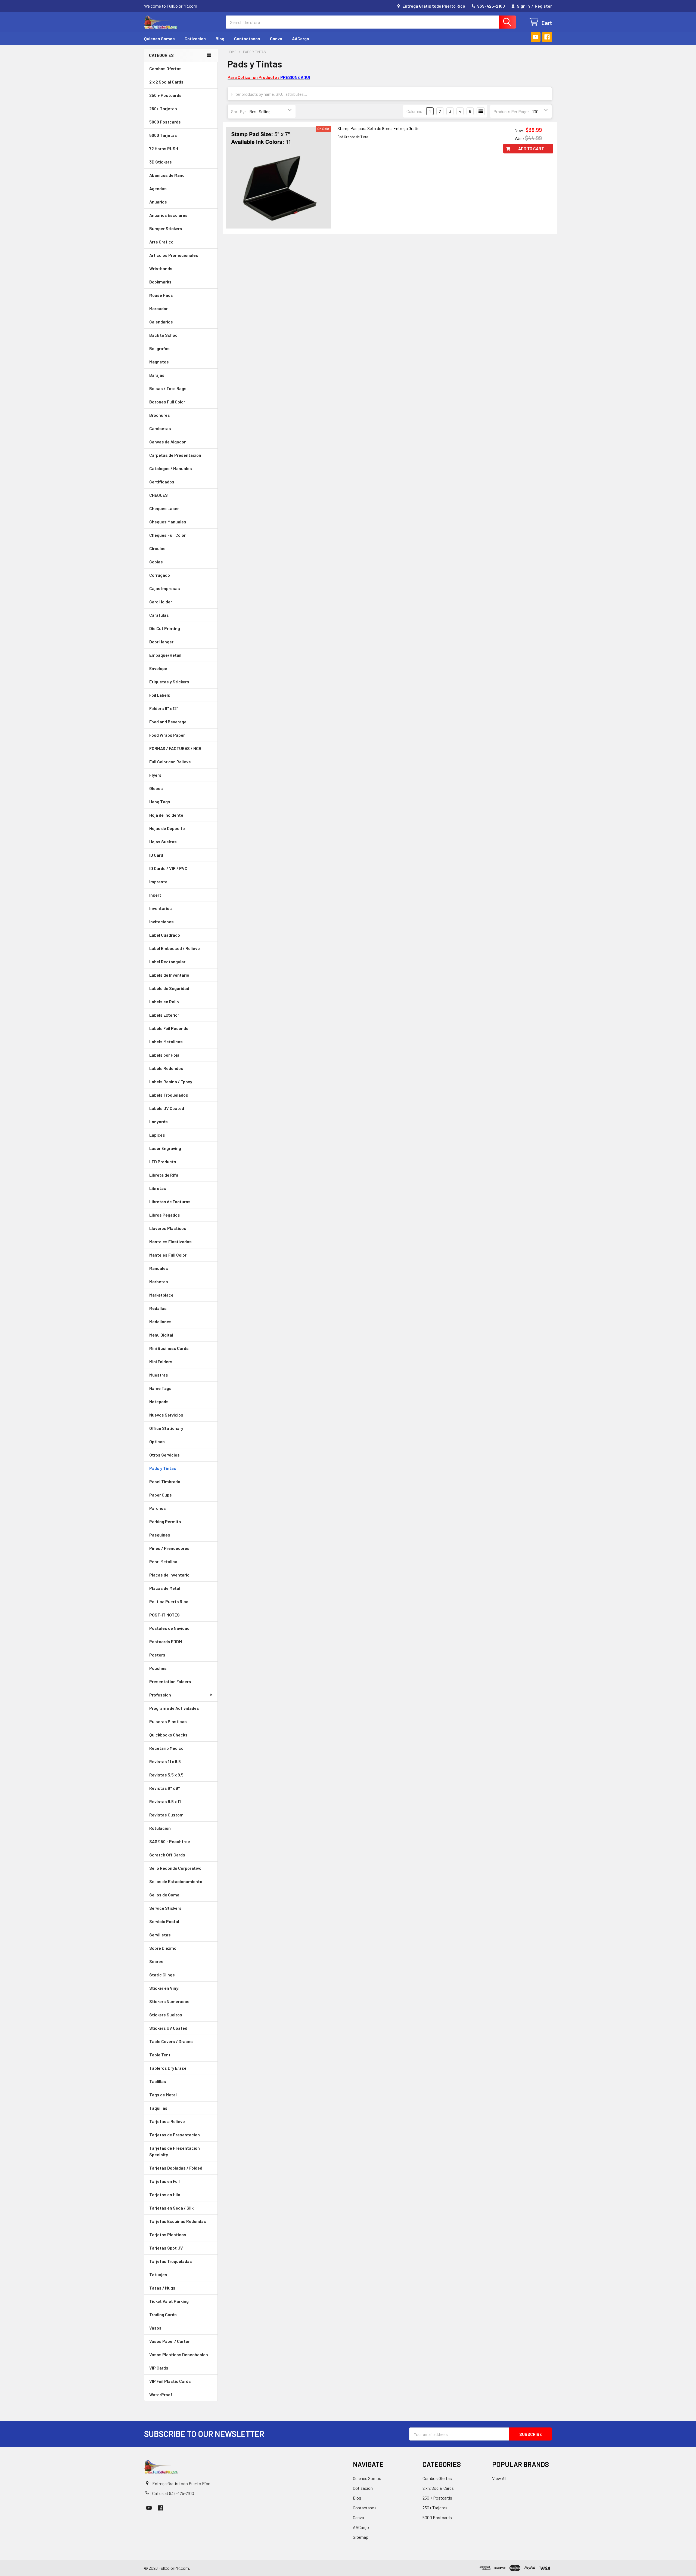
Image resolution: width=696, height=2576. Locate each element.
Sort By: (239, 111)
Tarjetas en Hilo (165, 2194)
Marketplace (161, 1295)
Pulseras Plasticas (168, 1721)
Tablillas (158, 2081)
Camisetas (160, 428)
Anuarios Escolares (168, 215)
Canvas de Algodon (168, 442)
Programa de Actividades (174, 1708)
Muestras (159, 1375)
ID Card (156, 855)
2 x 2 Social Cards (166, 82)
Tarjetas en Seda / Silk (171, 2208)
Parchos (158, 1508)
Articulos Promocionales (174, 255)
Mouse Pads (161, 295)
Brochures (160, 415)
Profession (160, 1695)
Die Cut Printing (165, 628)
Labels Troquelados (169, 1095)
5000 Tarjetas (163, 135)
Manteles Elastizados (170, 1241)
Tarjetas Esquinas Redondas (178, 2221)
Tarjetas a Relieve (167, 2121)
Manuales (159, 1268)
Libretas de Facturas (170, 1201)
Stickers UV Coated (168, 2028)
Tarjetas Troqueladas (171, 2261)
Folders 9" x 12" (164, 708)
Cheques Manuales (168, 522)
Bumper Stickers (166, 228)
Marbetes (159, 1281)
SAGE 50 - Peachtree (170, 1841)
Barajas (157, 375)
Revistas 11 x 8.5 (165, 1761)
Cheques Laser (164, 508)
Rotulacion (160, 1828)
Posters (157, 1655)
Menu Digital (161, 1335)
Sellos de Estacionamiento (176, 1881)
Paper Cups (161, 1495)
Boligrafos (159, 348)
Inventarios (161, 908)
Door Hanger (161, 642)
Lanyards (159, 1122)
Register (543, 6)
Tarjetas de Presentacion (175, 2135)
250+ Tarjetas (163, 108)
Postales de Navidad (169, 1628)
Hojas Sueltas (163, 842)
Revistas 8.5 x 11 (165, 1801)
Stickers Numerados (169, 2001)
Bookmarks (160, 282)
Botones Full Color (167, 402)
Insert (155, 895)
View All (499, 2478)
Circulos (157, 548)
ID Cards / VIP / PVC (168, 868)
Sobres (156, 1961)
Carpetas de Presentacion (175, 455)
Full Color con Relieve (170, 762)
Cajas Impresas (165, 588)
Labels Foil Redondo (169, 1028)
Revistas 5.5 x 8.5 (166, 1775)
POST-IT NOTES (164, 1615)
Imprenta (158, 882)
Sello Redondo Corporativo (175, 1868)
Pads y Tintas (163, 1468)
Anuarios (158, 202)
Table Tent (160, 2055)
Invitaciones (161, 922)
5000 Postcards (165, 122)
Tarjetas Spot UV (166, 2248)
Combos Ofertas (165, 68)
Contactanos (247, 38)
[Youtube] (536, 37)
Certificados (162, 482)
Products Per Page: (511, 111)
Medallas (158, 1308)
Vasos (155, 2328)
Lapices (157, 1135)
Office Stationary (166, 1428)
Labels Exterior (164, 1015)
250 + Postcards (165, 95)
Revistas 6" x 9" (164, 1788)
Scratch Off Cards (167, 1855)
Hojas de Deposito (167, 828)
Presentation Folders (170, 1681)
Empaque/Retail (165, 655)
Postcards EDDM (166, 1641)
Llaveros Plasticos (168, 1228)
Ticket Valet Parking (169, 2301)
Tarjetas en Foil (164, 2181)
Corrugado (160, 575)
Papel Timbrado (165, 1481)
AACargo (301, 38)
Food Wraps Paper (167, 735)
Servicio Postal (164, 1921)
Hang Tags (160, 802)
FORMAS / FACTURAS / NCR (175, 748)
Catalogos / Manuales (171, 468)
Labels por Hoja (164, 1055)
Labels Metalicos (166, 1042)
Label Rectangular (167, 962)
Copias (156, 562)
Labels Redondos (166, 1068)
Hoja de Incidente (166, 815)
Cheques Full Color (167, 535)
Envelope (158, 668)
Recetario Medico (166, 1748)
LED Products (163, 1161)
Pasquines (160, 1535)
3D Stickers (161, 162)
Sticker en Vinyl (164, 1988)
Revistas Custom (166, 1815)
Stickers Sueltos (166, 2015)
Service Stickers (165, 1908)
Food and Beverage (168, 722)
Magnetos (159, 362)
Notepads (159, 1401)
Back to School (164, 335)
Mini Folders (161, 1361)
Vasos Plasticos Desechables (179, 2354)
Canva (276, 38)
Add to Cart (531, 148)
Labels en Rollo (164, 1002)
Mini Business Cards (169, 1348)
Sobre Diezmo (163, 1948)
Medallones (160, 1321)
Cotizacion (195, 38)
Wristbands (161, 268)
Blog (220, 38)
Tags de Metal (163, 2095)
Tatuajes (158, 2274)
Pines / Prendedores (169, 1548)
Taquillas (158, 2108)
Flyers (155, 775)
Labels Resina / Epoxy (171, 1082)
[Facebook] (547, 37)
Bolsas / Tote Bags (168, 388)
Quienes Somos (159, 38)
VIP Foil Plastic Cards (170, 2381)
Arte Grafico (161, 242)
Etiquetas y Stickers (169, 682)
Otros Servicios (164, 1455)
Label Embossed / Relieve (175, 948)
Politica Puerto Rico (169, 1601)
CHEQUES (159, 495)
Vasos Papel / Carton (170, 2341)
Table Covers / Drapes (171, 2041)
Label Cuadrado (165, 935)
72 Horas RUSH (164, 148)
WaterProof (161, 2394)
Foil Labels (160, 695)
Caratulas (159, 615)
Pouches (158, 1668)
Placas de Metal (165, 1588)
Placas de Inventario (169, 1575)
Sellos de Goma (164, 1895)
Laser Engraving (165, 1148)
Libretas (158, 1188)
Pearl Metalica (163, 1561)
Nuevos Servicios (166, 1415)
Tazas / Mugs (162, 2288)
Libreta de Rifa (164, 1175)
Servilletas (160, 1935)
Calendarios (161, 322)
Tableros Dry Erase (168, 2068)
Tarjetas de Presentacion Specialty (175, 2151)
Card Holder (161, 602)
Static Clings (162, 1975)
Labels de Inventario (169, 975)
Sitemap (361, 2537)
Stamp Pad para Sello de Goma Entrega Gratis (378, 128)
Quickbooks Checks (168, 1735)
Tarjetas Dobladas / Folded (176, 2168)
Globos (156, 788)
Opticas (157, 1441)
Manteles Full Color (168, 1255)
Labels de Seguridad (169, 988)
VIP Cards (159, 2368)
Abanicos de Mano (167, 175)
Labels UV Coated (167, 1108)
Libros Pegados (165, 1215)
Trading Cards (163, 2314)
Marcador (159, 308)
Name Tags (160, 1388)
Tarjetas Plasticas (168, 2234)
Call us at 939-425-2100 (173, 2493)
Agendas (158, 188)
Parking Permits (165, 1521)
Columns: (415, 111)
